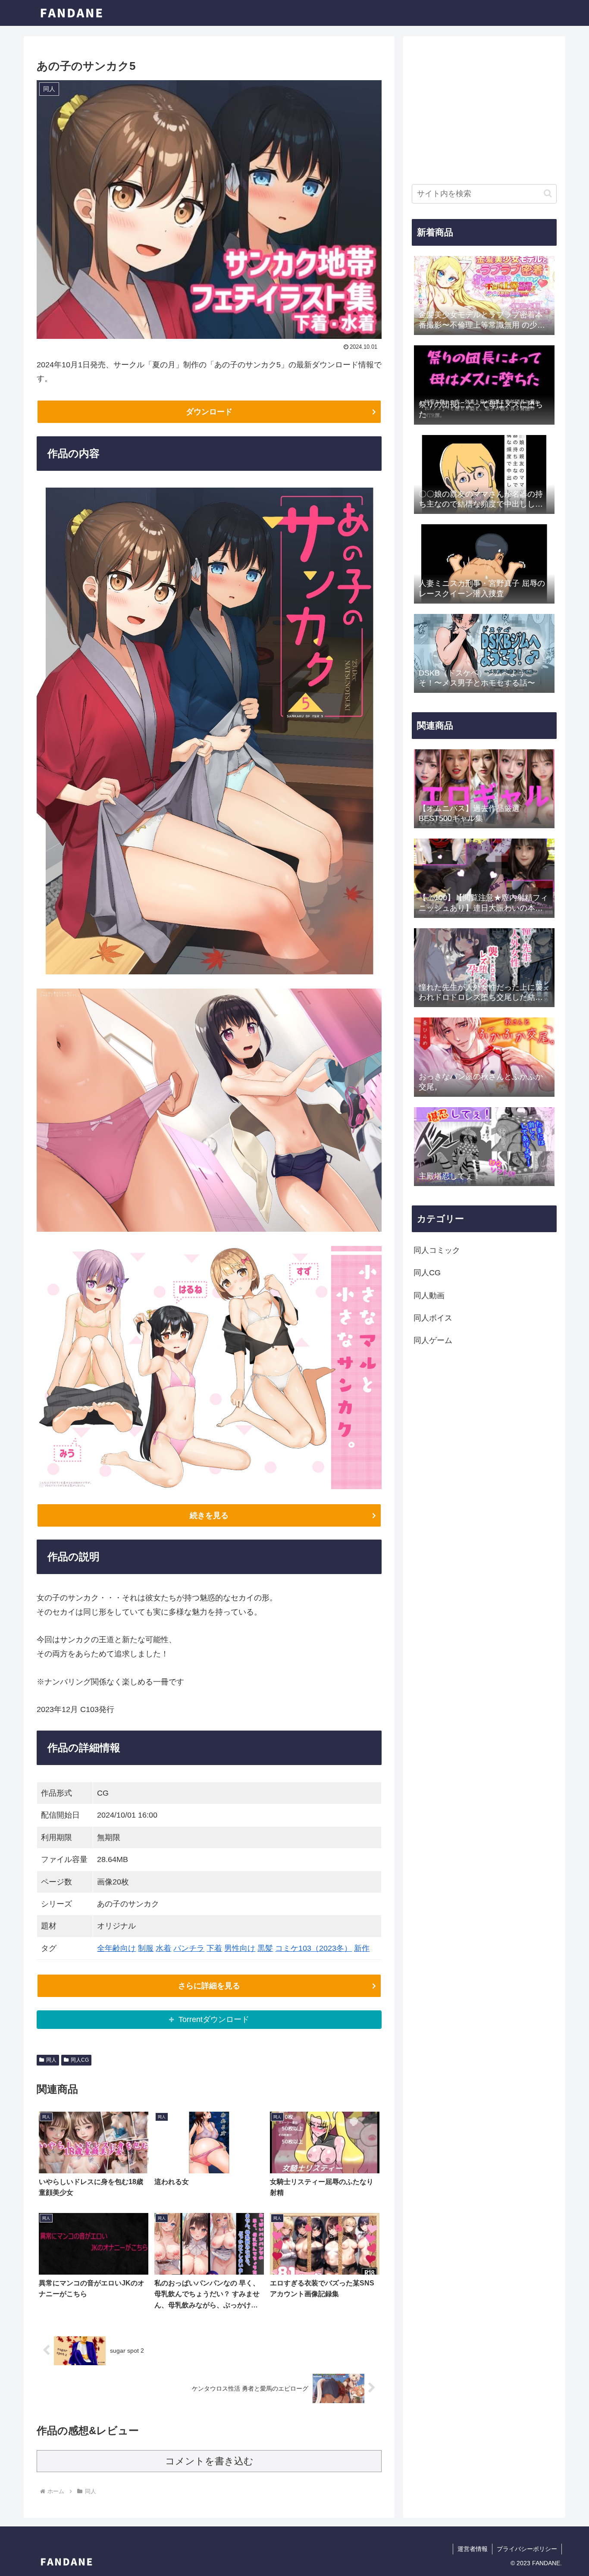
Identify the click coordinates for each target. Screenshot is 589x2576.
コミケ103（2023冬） (313, 1948)
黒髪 (265, 1948)
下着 (214, 1948)
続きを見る (209, 1515)
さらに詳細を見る (209, 1986)
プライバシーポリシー (527, 2549)
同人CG (80, 2060)
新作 (362, 1948)
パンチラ (189, 1948)
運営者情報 (473, 2549)
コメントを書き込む (209, 2461)
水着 (163, 1948)
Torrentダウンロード (214, 2019)
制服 (146, 1948)
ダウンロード (209, 412)
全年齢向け (116, 1948)
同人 (51, 2060)
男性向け (240, 1948)
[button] (548, 193)
